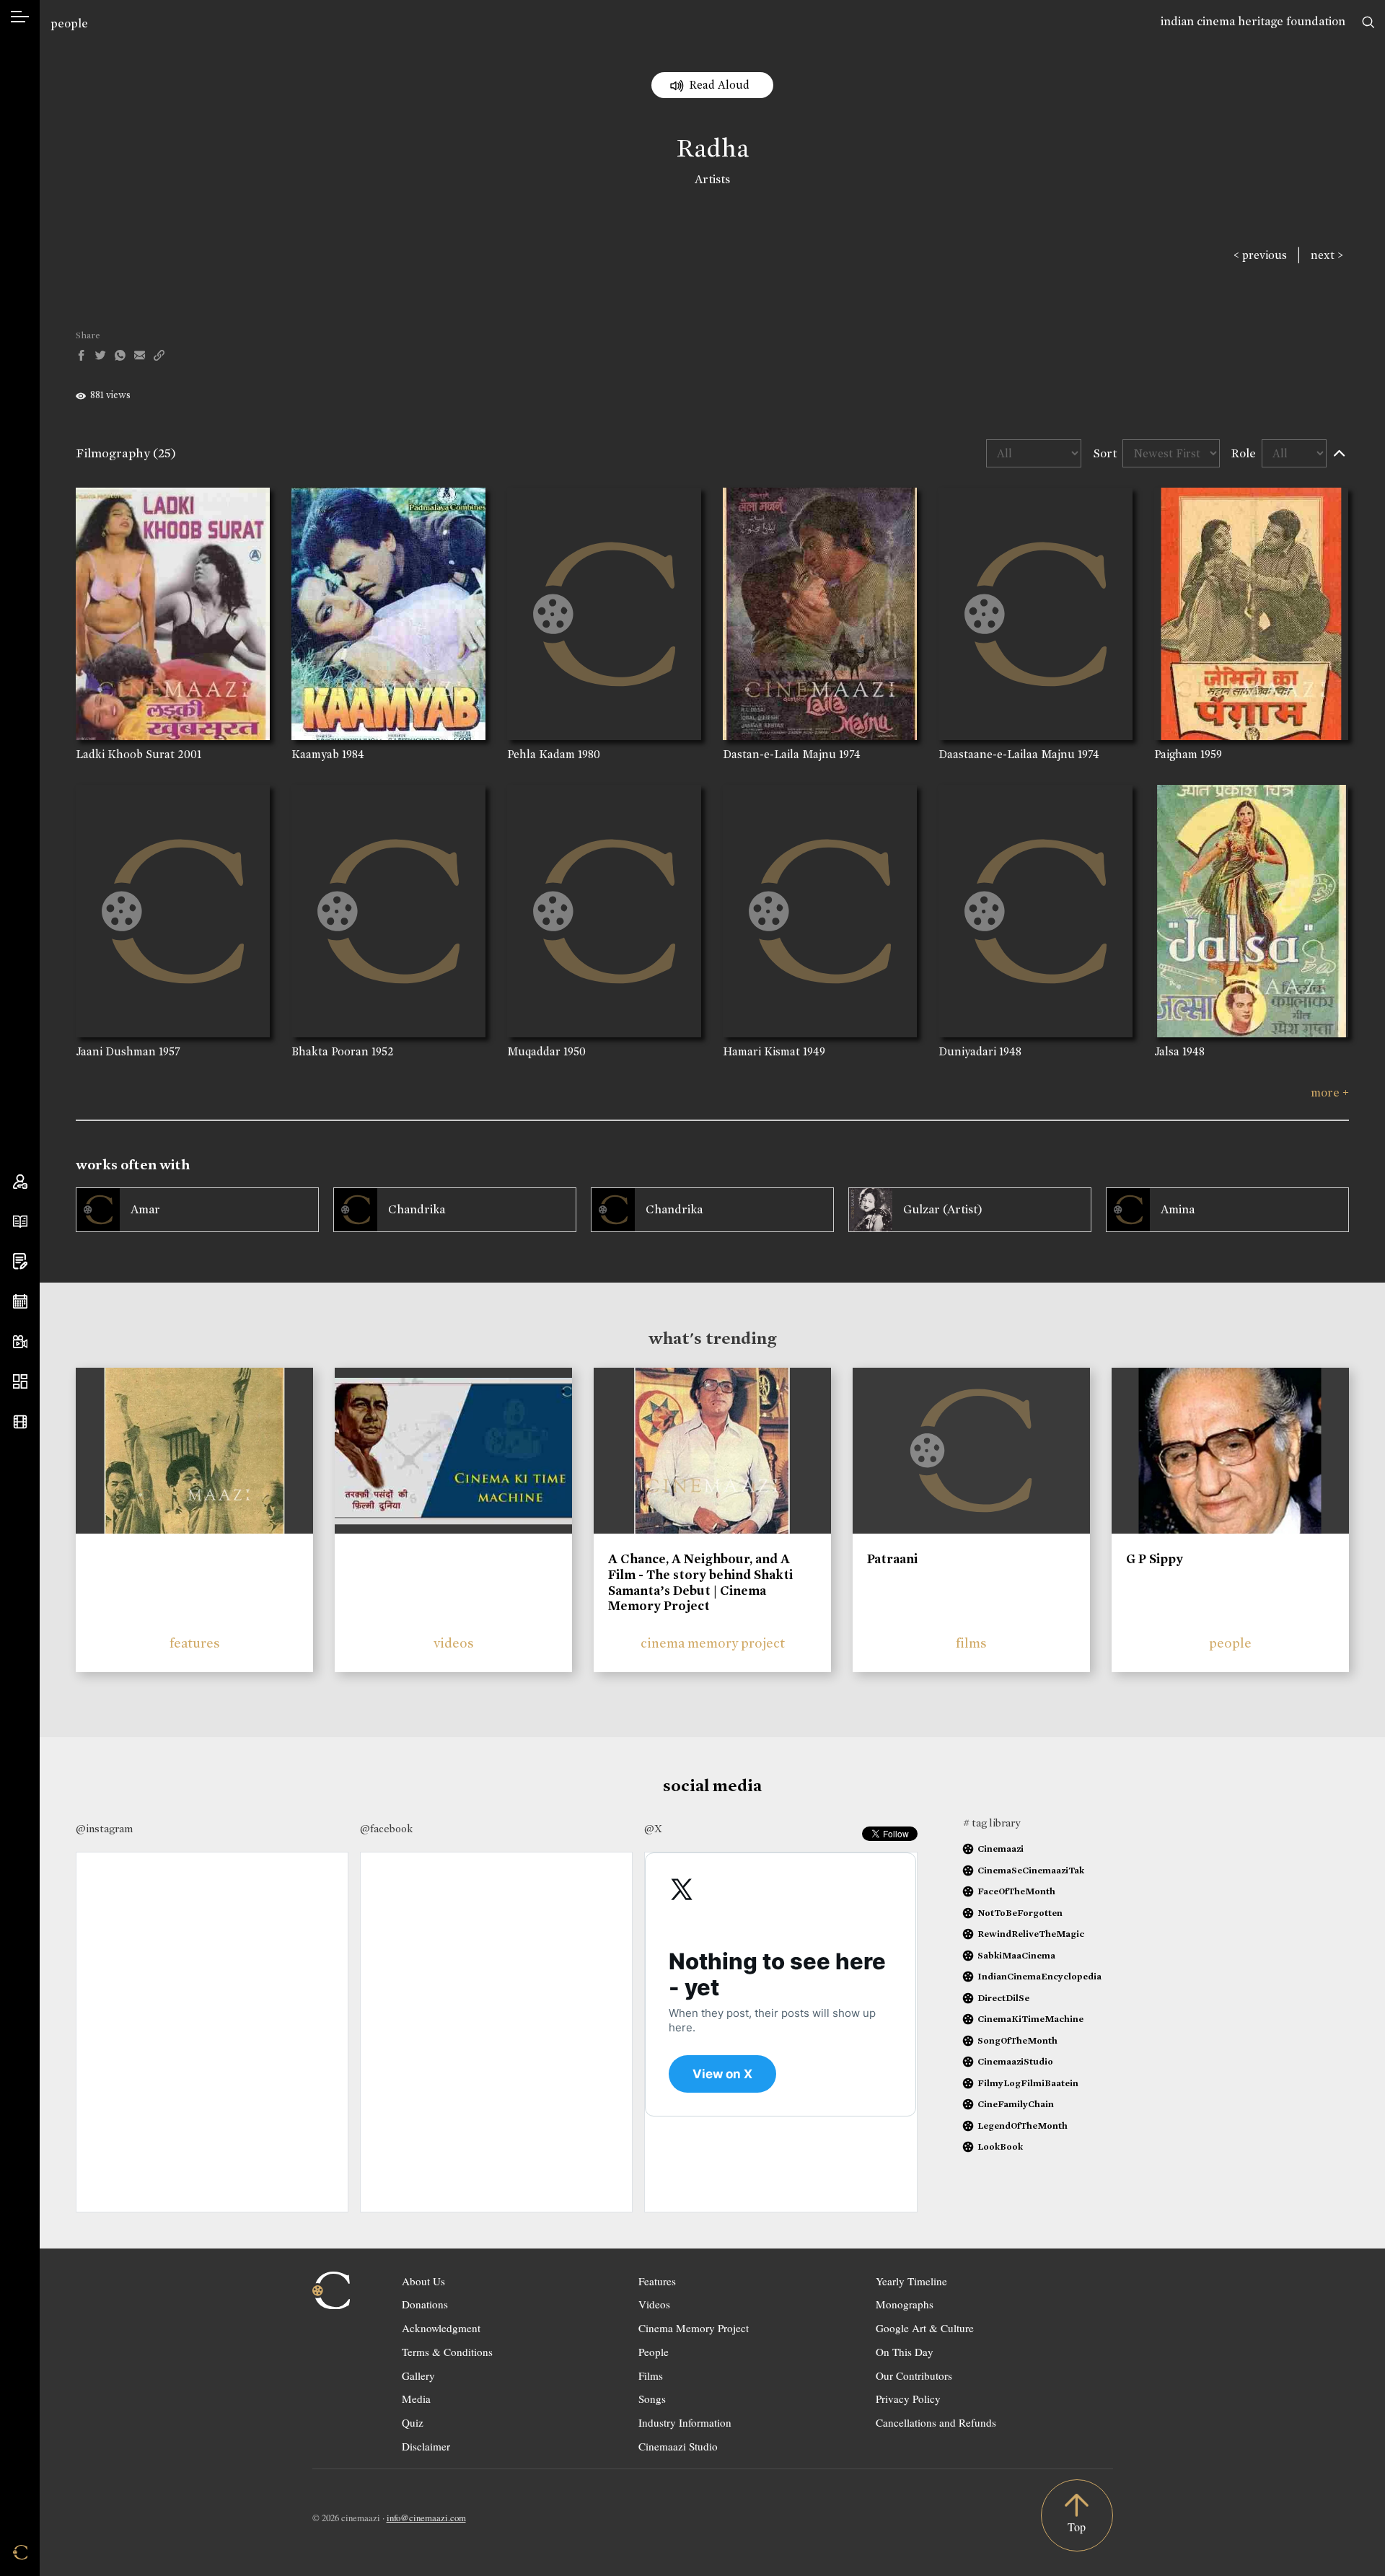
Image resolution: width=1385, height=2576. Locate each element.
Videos (654, 2304)
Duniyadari (967, 1051)
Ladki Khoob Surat (125, 754)
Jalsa (1167, 1051)
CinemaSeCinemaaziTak (1031, 1870)
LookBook (1000, 2146)
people (69, 23)
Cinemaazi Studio (678, 2446)
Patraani (892, 1559)
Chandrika (417, 1209)
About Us (423, 2281)
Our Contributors (914, 2375)
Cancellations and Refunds (936, 2422)
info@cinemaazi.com (426, 2518)
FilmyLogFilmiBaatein (1028, 2083)
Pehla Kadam (541, 754)
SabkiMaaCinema (1016, 1955)
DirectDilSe (1003, 1998)
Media (416, 2399)
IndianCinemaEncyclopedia (1039, 1976)
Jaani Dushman (116, 1051)
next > (1327, 255)
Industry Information (685, 2422)
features (195, 1643)
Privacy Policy (908, 2399)
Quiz (413, 2422)
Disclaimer (426, 2446)
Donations (425, 2304)
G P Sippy (1155, 1559)
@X (653, 1829)
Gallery (418, 2375)
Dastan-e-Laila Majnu (779, 754)
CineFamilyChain (1016, 2104)
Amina (1178, 1209)
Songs (652, 2399)
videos (454, 1643)
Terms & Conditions (447, 2352)
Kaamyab (315, 754)
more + (1330, 1093)
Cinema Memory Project (694, 2328)
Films (651, 2375)
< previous (1260, 255)
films (971, 1643)
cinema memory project (713, 1643)
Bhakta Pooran (330, 1051)
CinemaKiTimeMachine (1030, 2019)
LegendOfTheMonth (1023, 2126)
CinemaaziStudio (1015, 2061)
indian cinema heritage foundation (1253, 21)
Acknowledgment (441, 2328)
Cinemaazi (1001, 1849)
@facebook (386, 1829)
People (654, 2352)
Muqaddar (534, 1051)
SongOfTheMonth (1017, 2040)
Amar (145, 1209)
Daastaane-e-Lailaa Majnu (1007, 754)
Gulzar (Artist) (943, 1209)
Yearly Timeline (911, 2281)
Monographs (905, 2304)
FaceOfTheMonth (1016, 1891)
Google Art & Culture (925, 2328)
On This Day (905, 2352)
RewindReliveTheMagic (1031, 1934)
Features (657, 2281)
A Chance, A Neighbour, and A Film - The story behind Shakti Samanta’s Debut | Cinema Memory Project (700, 1582)
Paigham (1176, 754)
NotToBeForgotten (1020, 1913)
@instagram (104, 1829)
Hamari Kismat (761, 1051)
